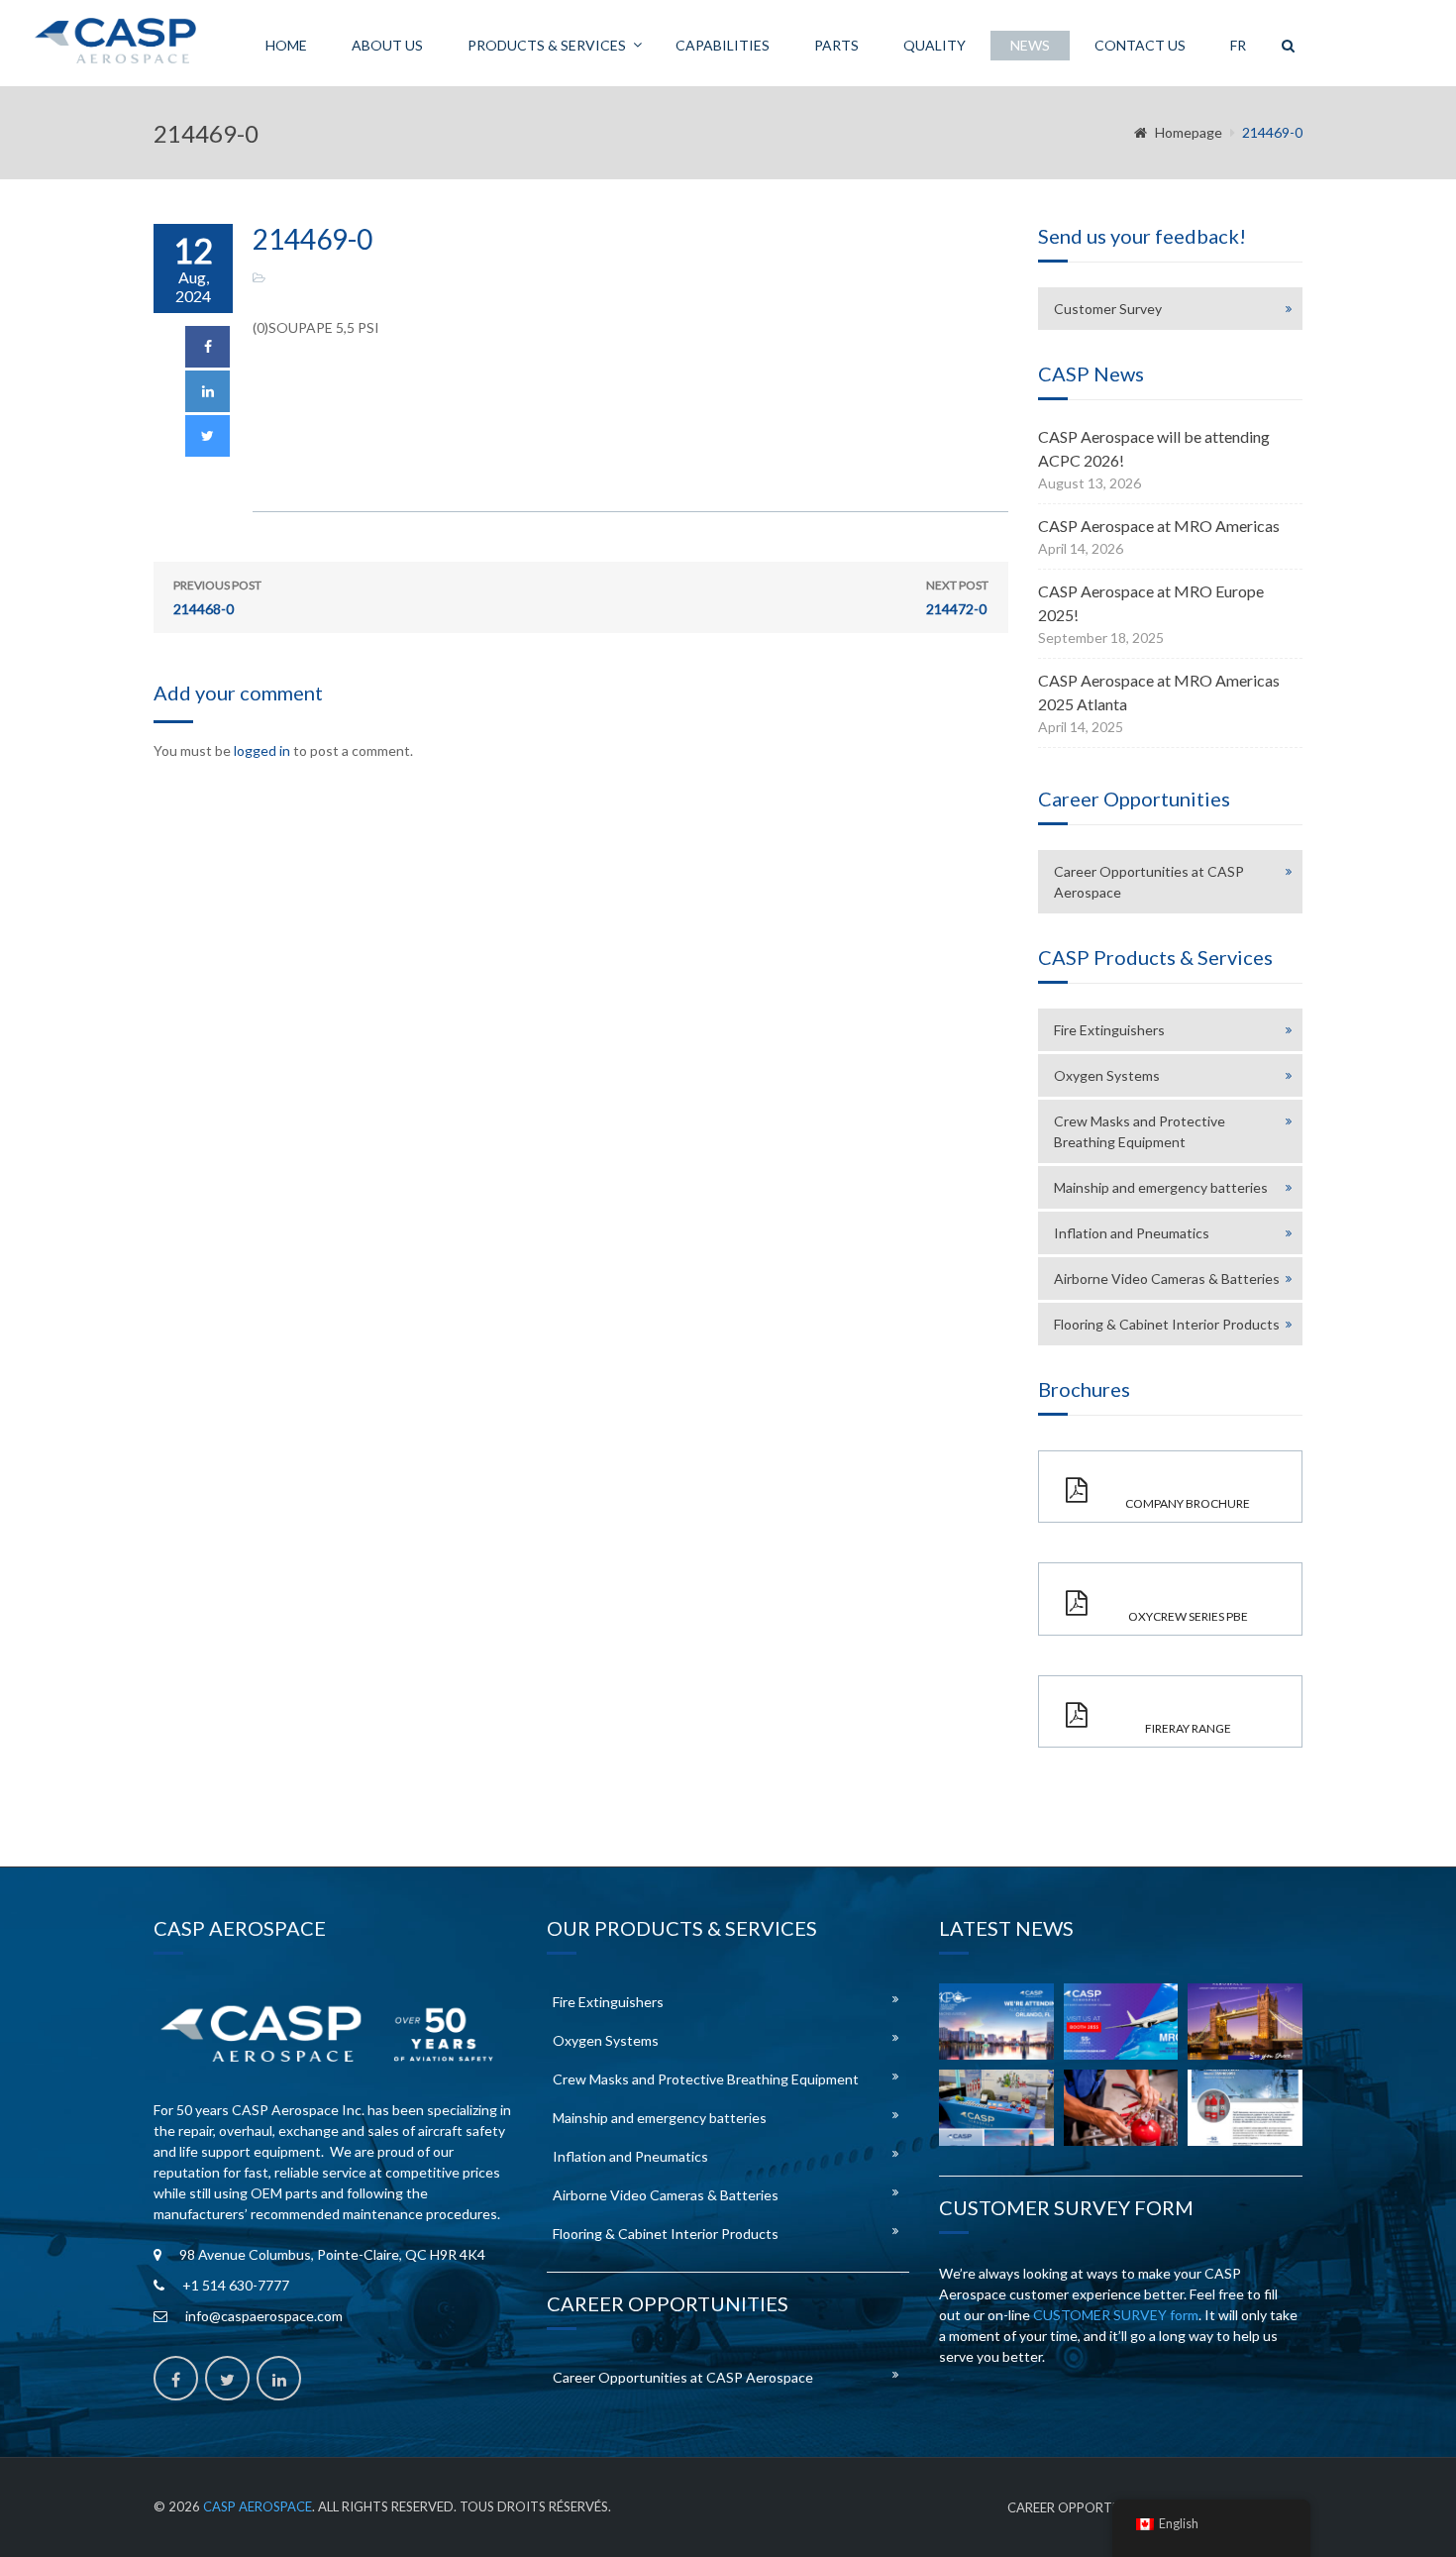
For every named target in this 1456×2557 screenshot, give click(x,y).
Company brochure (1188, 1503)
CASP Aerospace (258, 2506)
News (1030, 45)
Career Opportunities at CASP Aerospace (1149, 882)
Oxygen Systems (1107, 1075)
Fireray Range (1188, 1728)
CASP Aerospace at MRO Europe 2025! (1151, 603)
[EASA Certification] (1121, 2108)
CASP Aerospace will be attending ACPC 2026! (1154, 448)
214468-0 (217, 597)
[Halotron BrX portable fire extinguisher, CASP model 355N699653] (1245, 2108)
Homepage (1189, 132)
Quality (935, 45)
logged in (262, 750)
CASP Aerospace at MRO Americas (1159, 526)
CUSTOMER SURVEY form (1116, 2315)
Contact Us (1140, 45)
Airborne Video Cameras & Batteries (1167, 1278)
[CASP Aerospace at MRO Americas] (1121, 2022)
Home (286, 45)
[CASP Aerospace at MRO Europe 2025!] (1245, 2022)
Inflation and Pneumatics (1132, 1233)
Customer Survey (1108, 309)
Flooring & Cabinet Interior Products (1167, 1324)
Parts (836, 45)
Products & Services (547, 45)
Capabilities (723, 45)
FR (1238, 45)
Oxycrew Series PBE (1188, 1616)
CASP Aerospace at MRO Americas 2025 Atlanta (1159, 692)
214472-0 (957, 597)
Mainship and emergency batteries (1161, 1187)
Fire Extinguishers (1109, 1030)
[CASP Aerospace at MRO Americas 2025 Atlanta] (996, 2108)
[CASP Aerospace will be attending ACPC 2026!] (996, 2022)
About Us (387, 45)
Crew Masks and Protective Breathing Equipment (1140, 1131)
